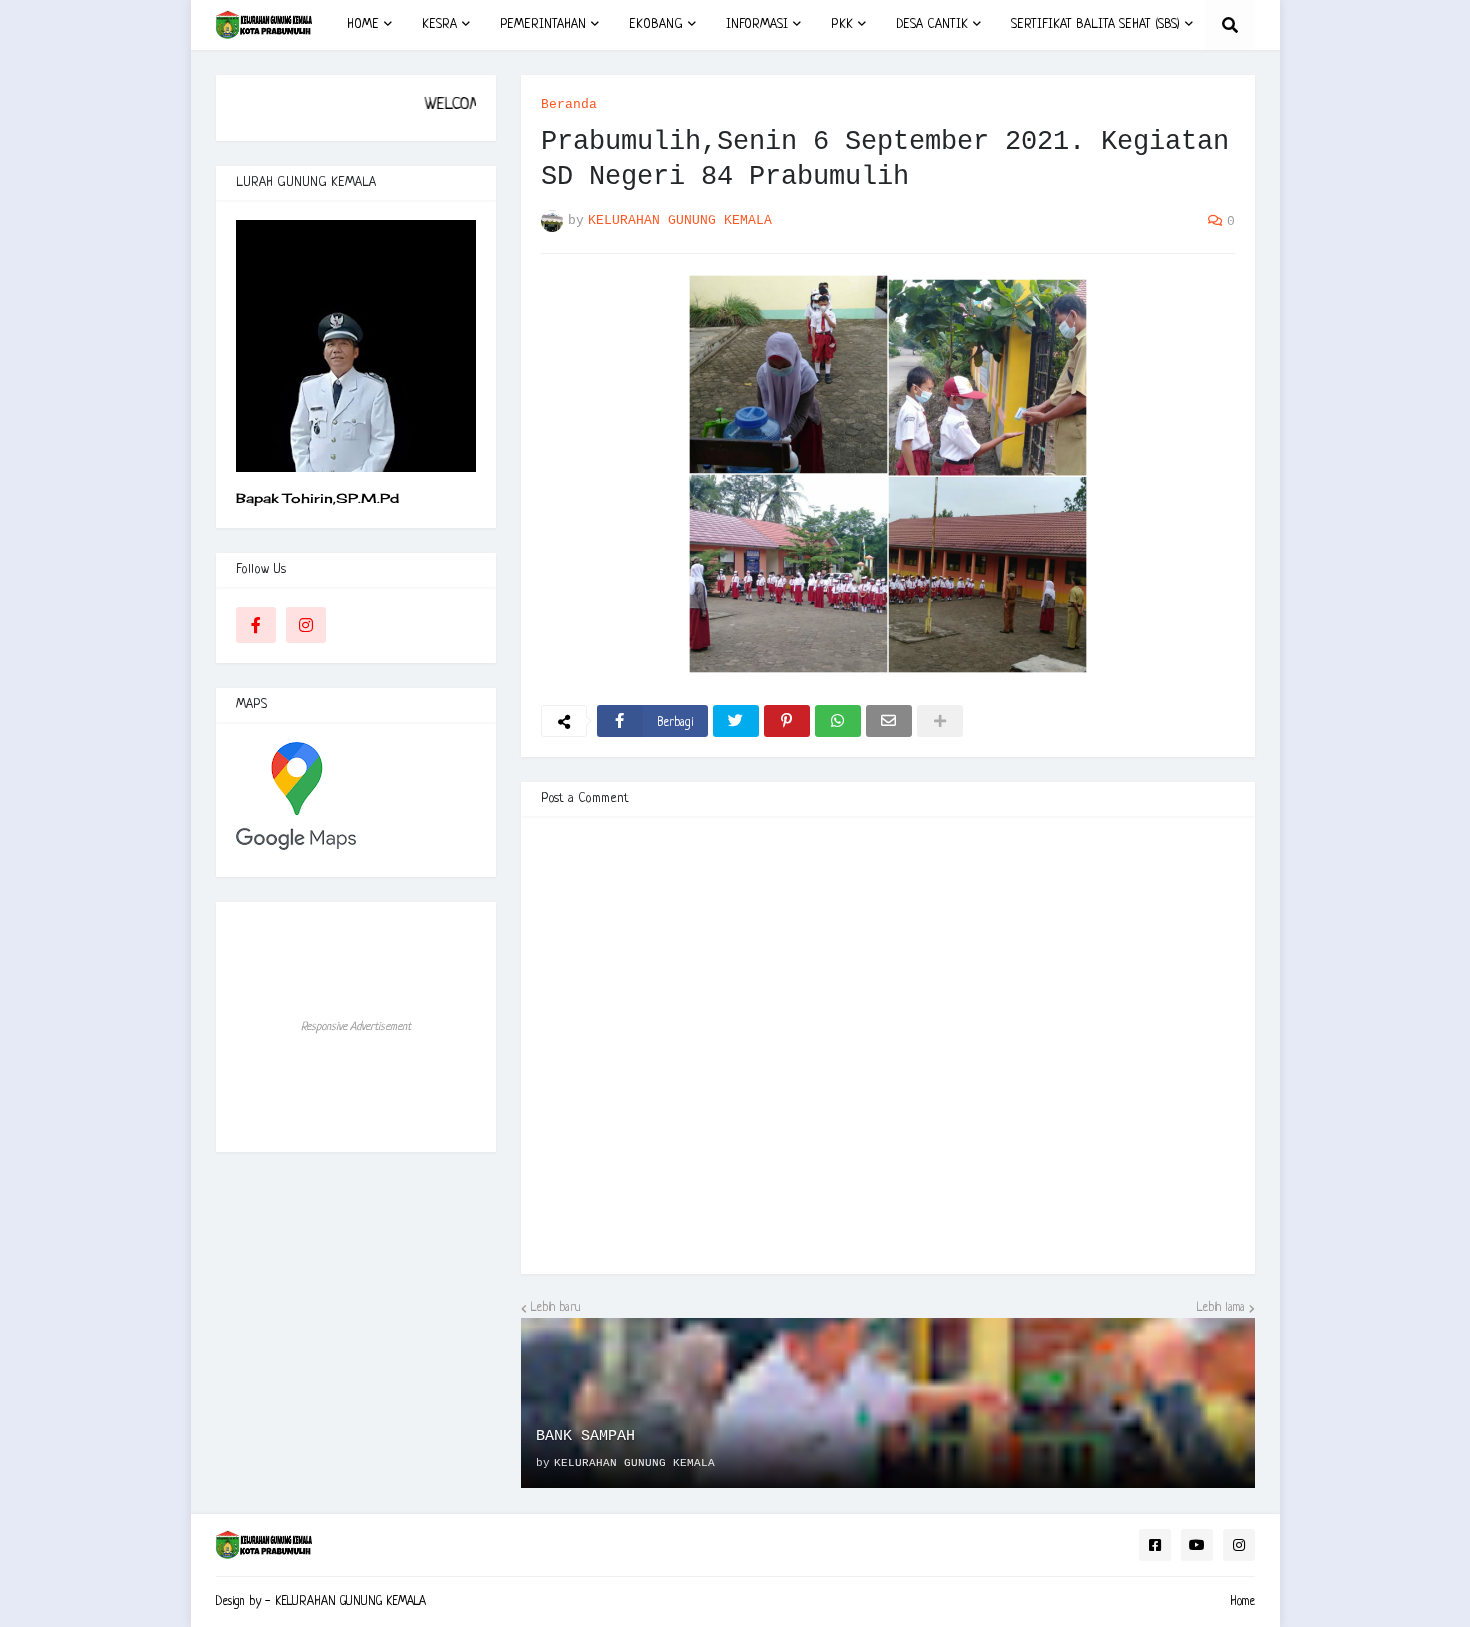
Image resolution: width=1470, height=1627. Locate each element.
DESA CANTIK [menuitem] (932, 24)
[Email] (889, 721)
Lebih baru (556, 1308)
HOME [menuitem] (363, 24)
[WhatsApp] (838, 721)
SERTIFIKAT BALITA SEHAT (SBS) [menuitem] (1095, 24)
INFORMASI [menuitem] (757, 24)
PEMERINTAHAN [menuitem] (543, 24)
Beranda (569, 104)
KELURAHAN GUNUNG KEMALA (350, 1602)
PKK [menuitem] (842, 24)
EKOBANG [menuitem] (656, 24)
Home (1242, 1602)
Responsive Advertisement (356, 1027)
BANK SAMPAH (585, 1436)
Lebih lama (1221, 1308)
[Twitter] (736, 721)
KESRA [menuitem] (439, 24)
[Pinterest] (787, 721)
